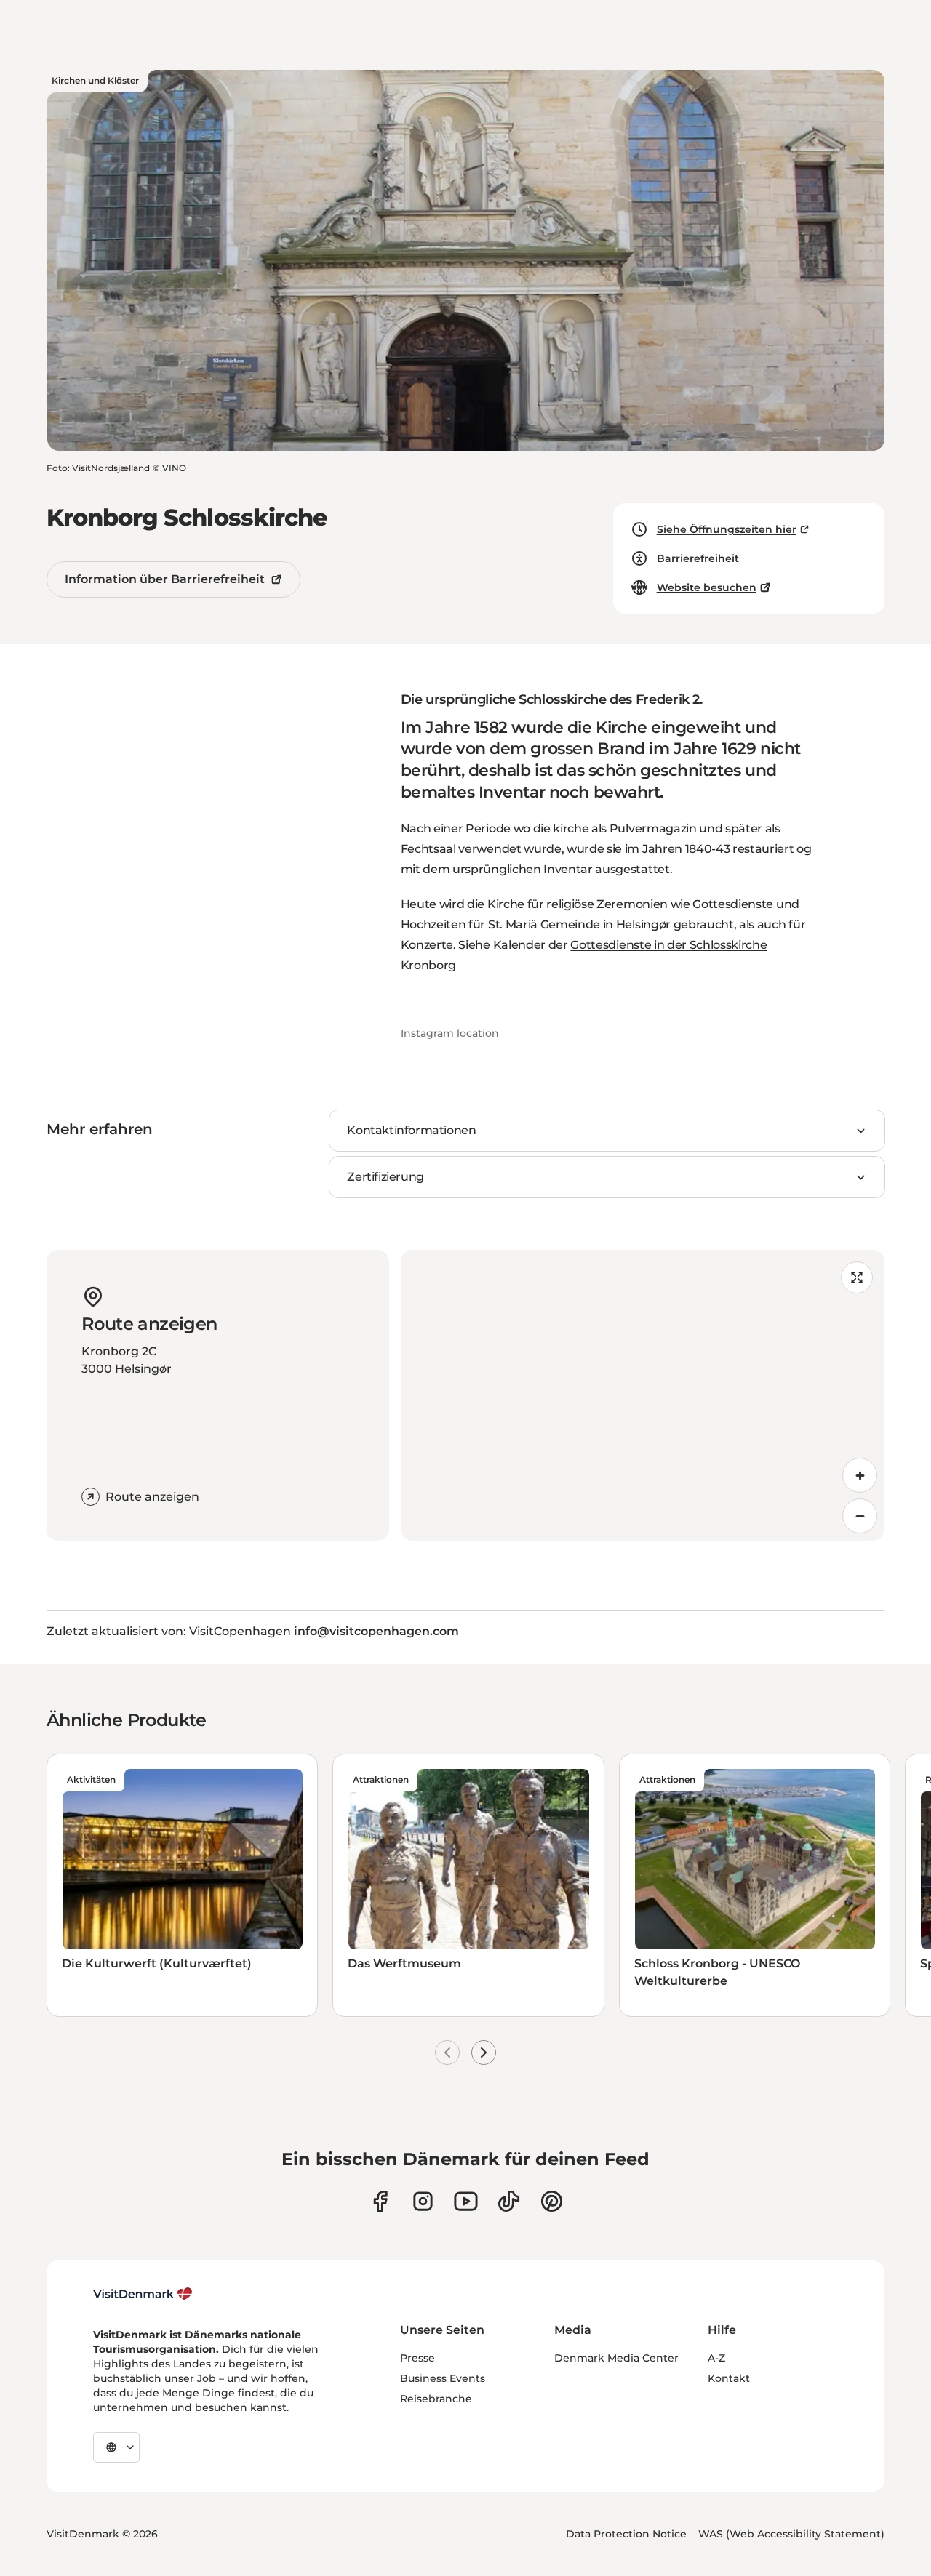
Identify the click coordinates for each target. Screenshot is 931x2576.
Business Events (443, 2378)
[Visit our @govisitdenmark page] (509, 2201)
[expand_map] (857, 1277)
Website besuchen (707, 587)
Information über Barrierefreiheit (165, 579)
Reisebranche (436, 2399)
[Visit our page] (423, 2201)
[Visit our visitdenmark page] (466, 2201)
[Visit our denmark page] (380, 2201)
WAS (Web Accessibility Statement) (791, 2534)
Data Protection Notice (626, 2534)
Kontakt (729, 2378)
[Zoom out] (860, 1516)
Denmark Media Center (616, 2358)
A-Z (716, 2358)
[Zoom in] (860, 1475)
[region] (643, 1395)
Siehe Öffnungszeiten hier (727, 529)
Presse (417, 2358)
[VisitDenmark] (143, 2294)
